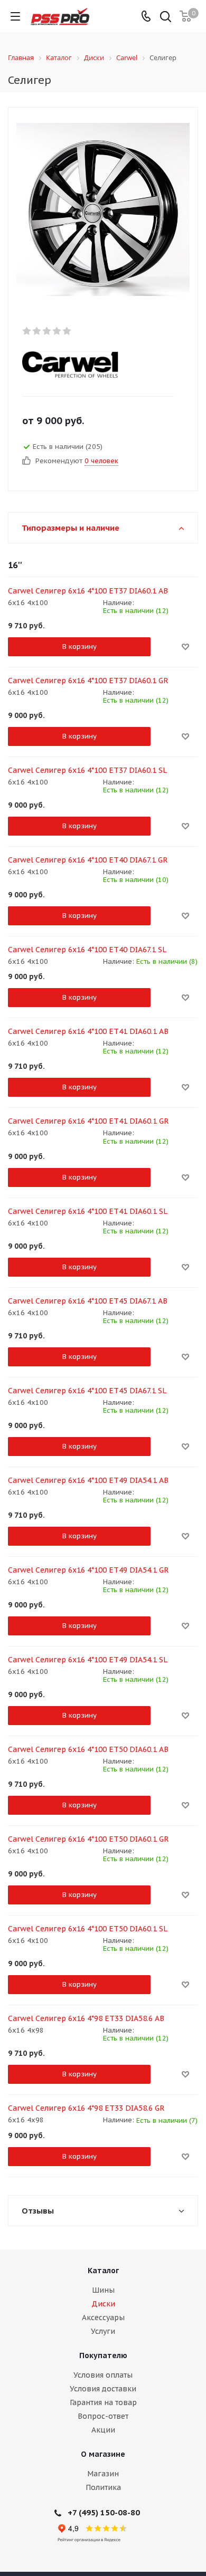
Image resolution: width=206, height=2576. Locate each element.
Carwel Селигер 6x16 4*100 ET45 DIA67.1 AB (88, 1301)
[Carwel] (94, 365)
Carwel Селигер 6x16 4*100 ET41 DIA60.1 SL (88, 1211)
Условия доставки (103, 2389)
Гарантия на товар (103, 2402)
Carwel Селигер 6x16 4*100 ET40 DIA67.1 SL (87, 950)
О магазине (103, 2454)
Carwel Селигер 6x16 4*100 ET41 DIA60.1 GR (88, 1121)
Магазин (103, 2474)
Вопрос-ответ (103, 2416)
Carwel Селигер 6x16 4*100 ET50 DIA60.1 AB (88, 1749)
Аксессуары (103, 2318)
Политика (103, 2487)
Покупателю (103, 2355)
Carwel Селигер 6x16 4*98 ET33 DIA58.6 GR (86, 2108)
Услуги (103, 2331)
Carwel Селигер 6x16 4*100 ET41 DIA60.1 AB (88, 1031)
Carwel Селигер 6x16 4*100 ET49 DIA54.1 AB (88, 1480)
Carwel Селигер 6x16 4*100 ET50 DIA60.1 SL (88, 1929)
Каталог (103, 2271)
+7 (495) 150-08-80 (104, 2512)
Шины (103, 2290)
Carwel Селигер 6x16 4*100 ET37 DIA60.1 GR (88, 681)
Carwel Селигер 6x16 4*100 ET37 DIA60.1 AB (88, 591)
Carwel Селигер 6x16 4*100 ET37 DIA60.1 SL (87, 770)
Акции (103, 2430)
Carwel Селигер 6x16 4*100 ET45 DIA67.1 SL (87, 1391)
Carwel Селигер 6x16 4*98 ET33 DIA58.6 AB (86, 2018)
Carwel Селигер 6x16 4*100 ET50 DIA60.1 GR (88, 1839)
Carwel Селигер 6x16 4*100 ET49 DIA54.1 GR (88, 1570)
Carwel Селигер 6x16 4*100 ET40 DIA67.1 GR (88, 860)
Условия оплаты (103, 2375)
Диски (103, 2304)
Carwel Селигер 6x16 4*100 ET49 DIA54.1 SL (88, 1660)
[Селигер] (103, 209)
